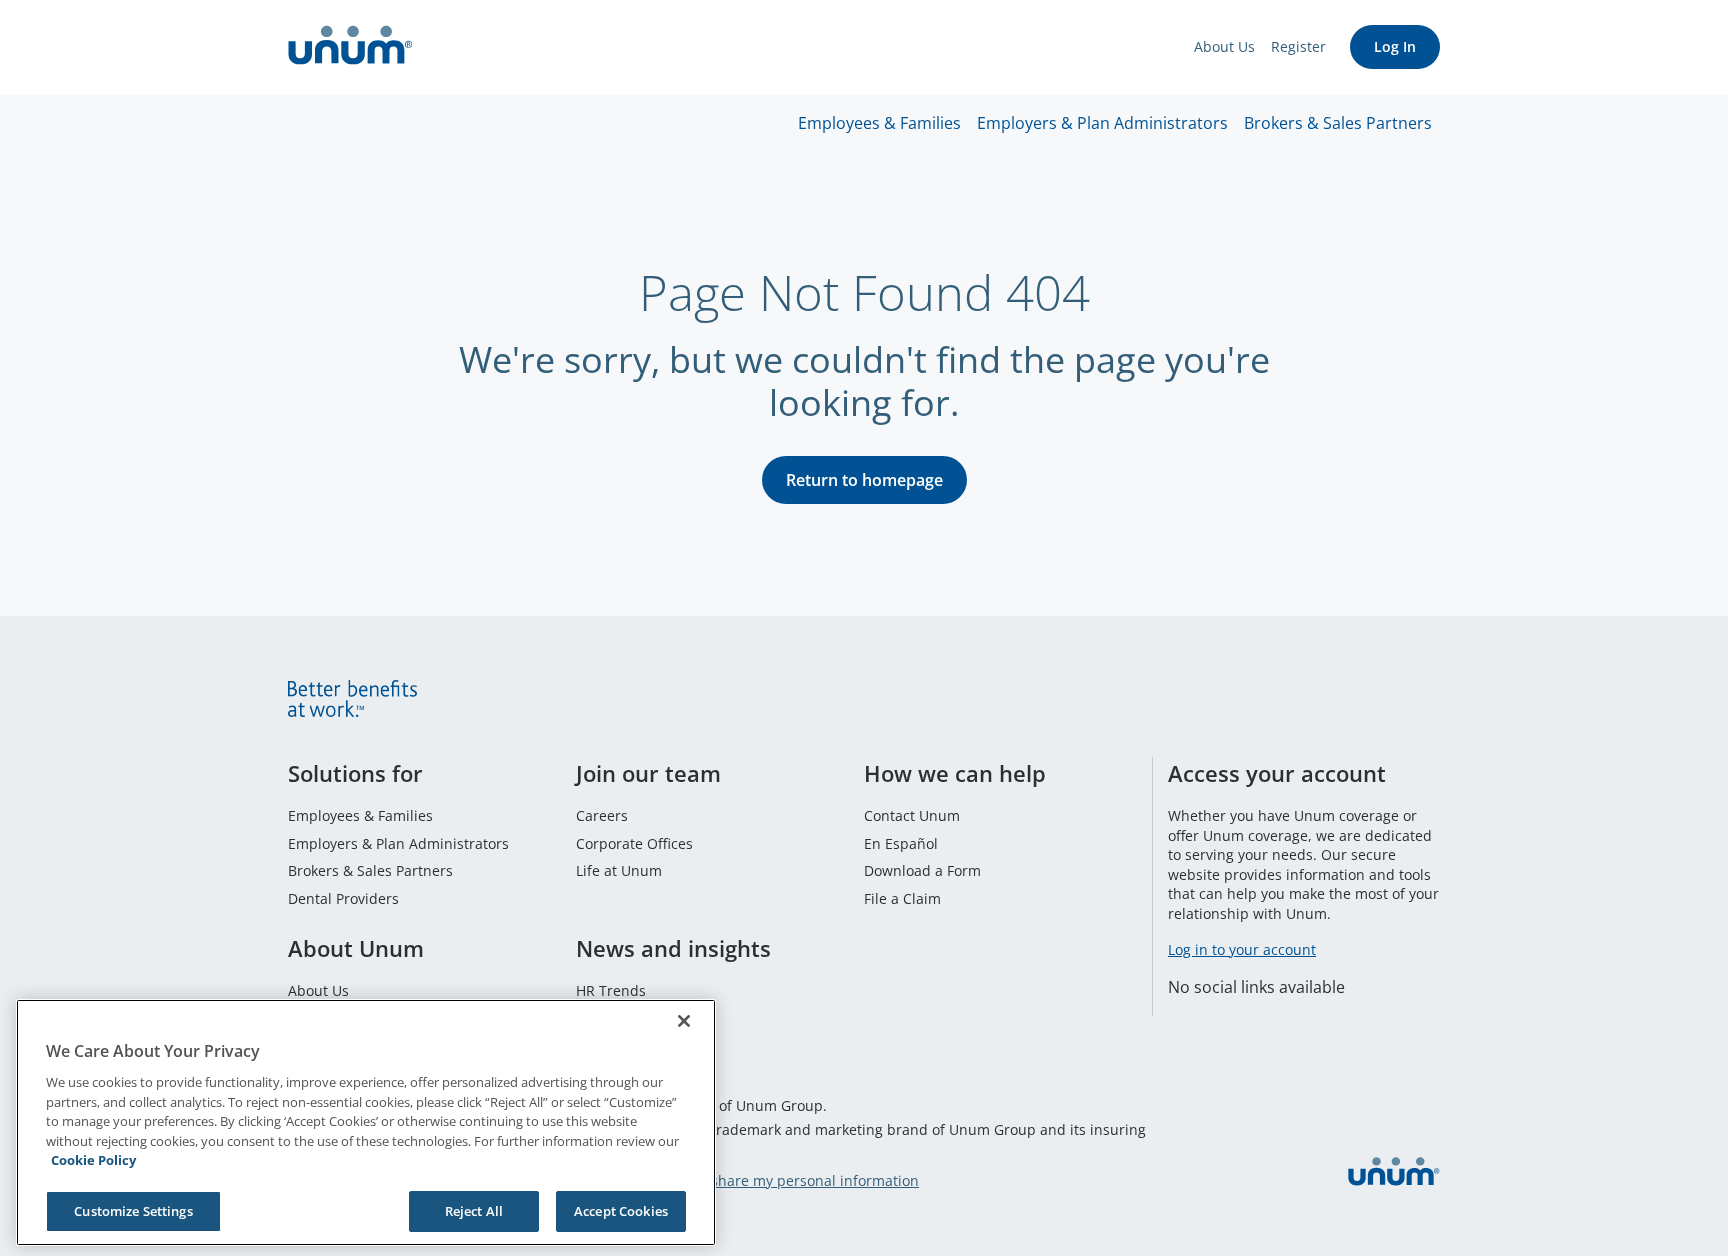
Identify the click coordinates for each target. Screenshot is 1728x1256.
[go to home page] (350, 47)
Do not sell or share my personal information (768, 1180)
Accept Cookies (621, 1210)
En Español (901, 843)
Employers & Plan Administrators (1102, 123)
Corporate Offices (634, 843)
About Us (1224, 46)
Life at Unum (619, 870)
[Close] (684, 1021)
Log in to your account (1242, 949)
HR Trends (611, 990)
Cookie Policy (93, 1160)
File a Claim (902, 898)
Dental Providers (343, 898)
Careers (602, 815)
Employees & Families (879, 123)
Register (1298, 46)
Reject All (474, 1210)
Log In (1395, 46)
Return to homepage (864, 480)
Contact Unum (912, 815)
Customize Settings (133, 1210)
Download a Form (922, 870)
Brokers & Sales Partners (1338, 123)
